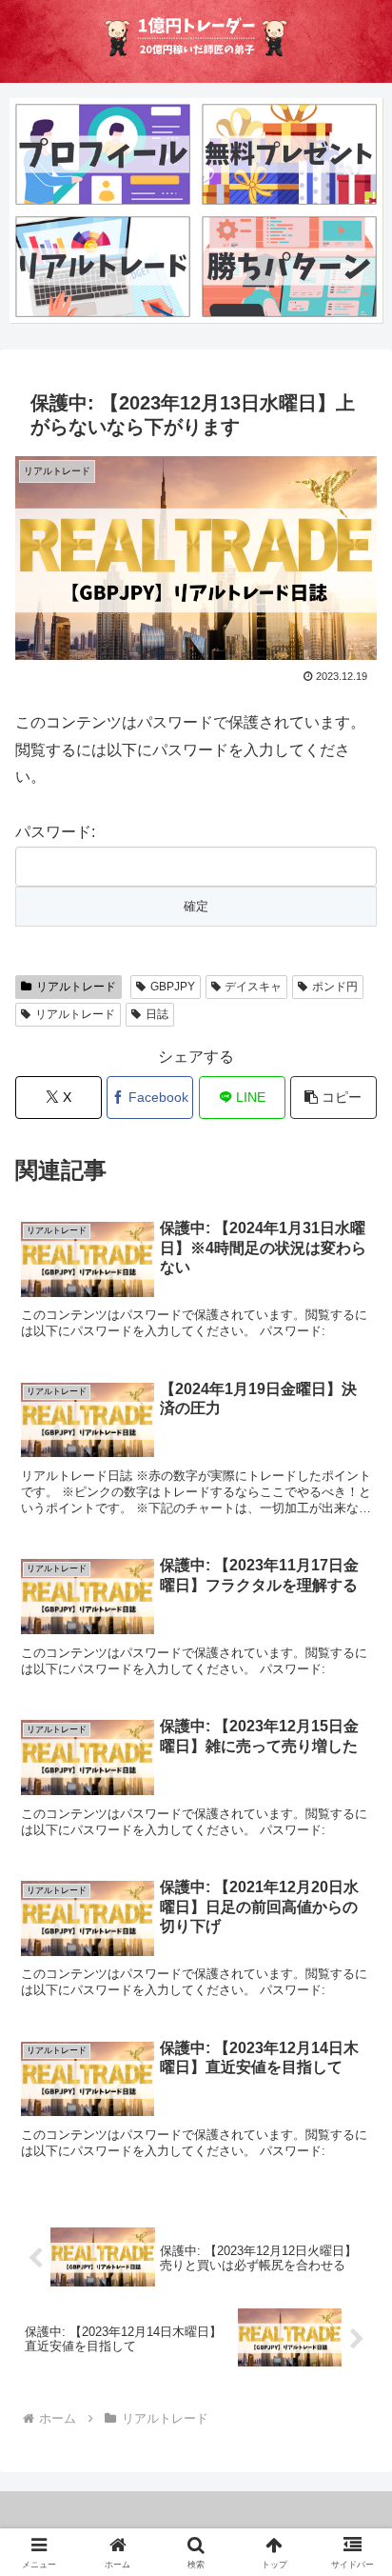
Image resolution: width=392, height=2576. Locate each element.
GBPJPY (173, 987)
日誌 (157, 1014)
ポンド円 (335, 987)
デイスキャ (253, 987)
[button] (333, 1098)
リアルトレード (76, 987)
